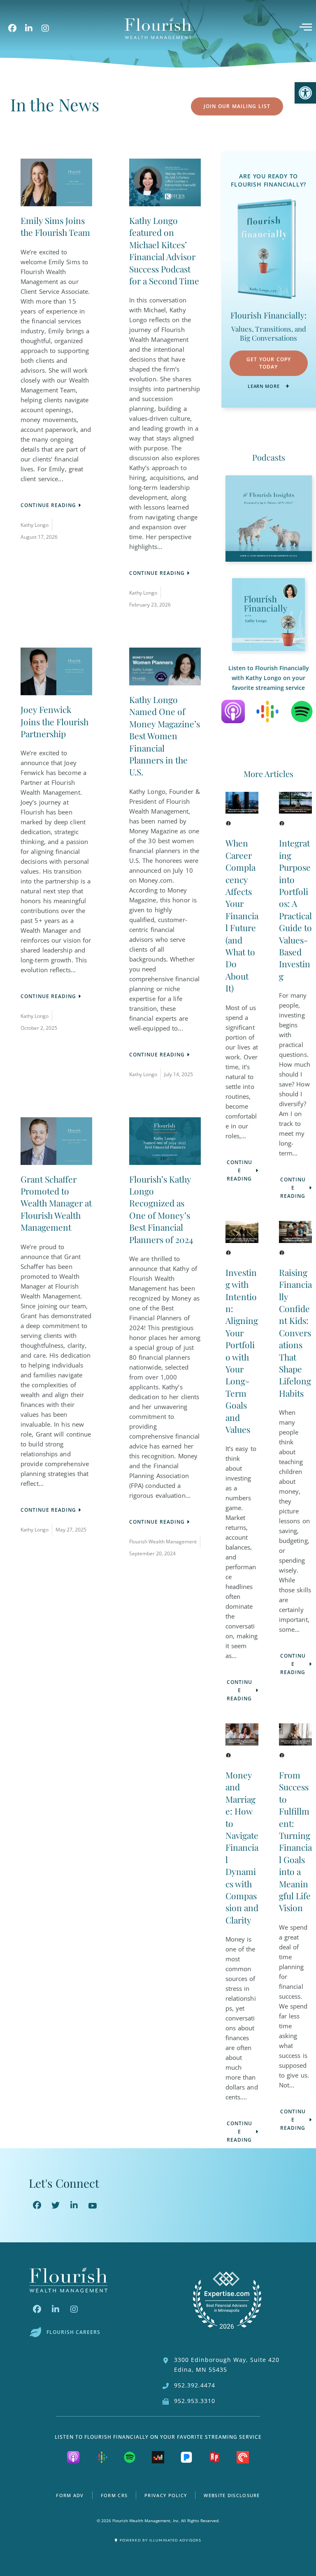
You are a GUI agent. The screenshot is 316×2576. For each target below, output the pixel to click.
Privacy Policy (166, 2495)
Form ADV (70, 2495)
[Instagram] (45, 28)
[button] (305, 93)
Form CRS (114, 2495)
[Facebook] (12, 28)
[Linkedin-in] (29, 28)
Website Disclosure (232, 2495)
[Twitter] (56, 2205)
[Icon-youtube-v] (93, 2205)
